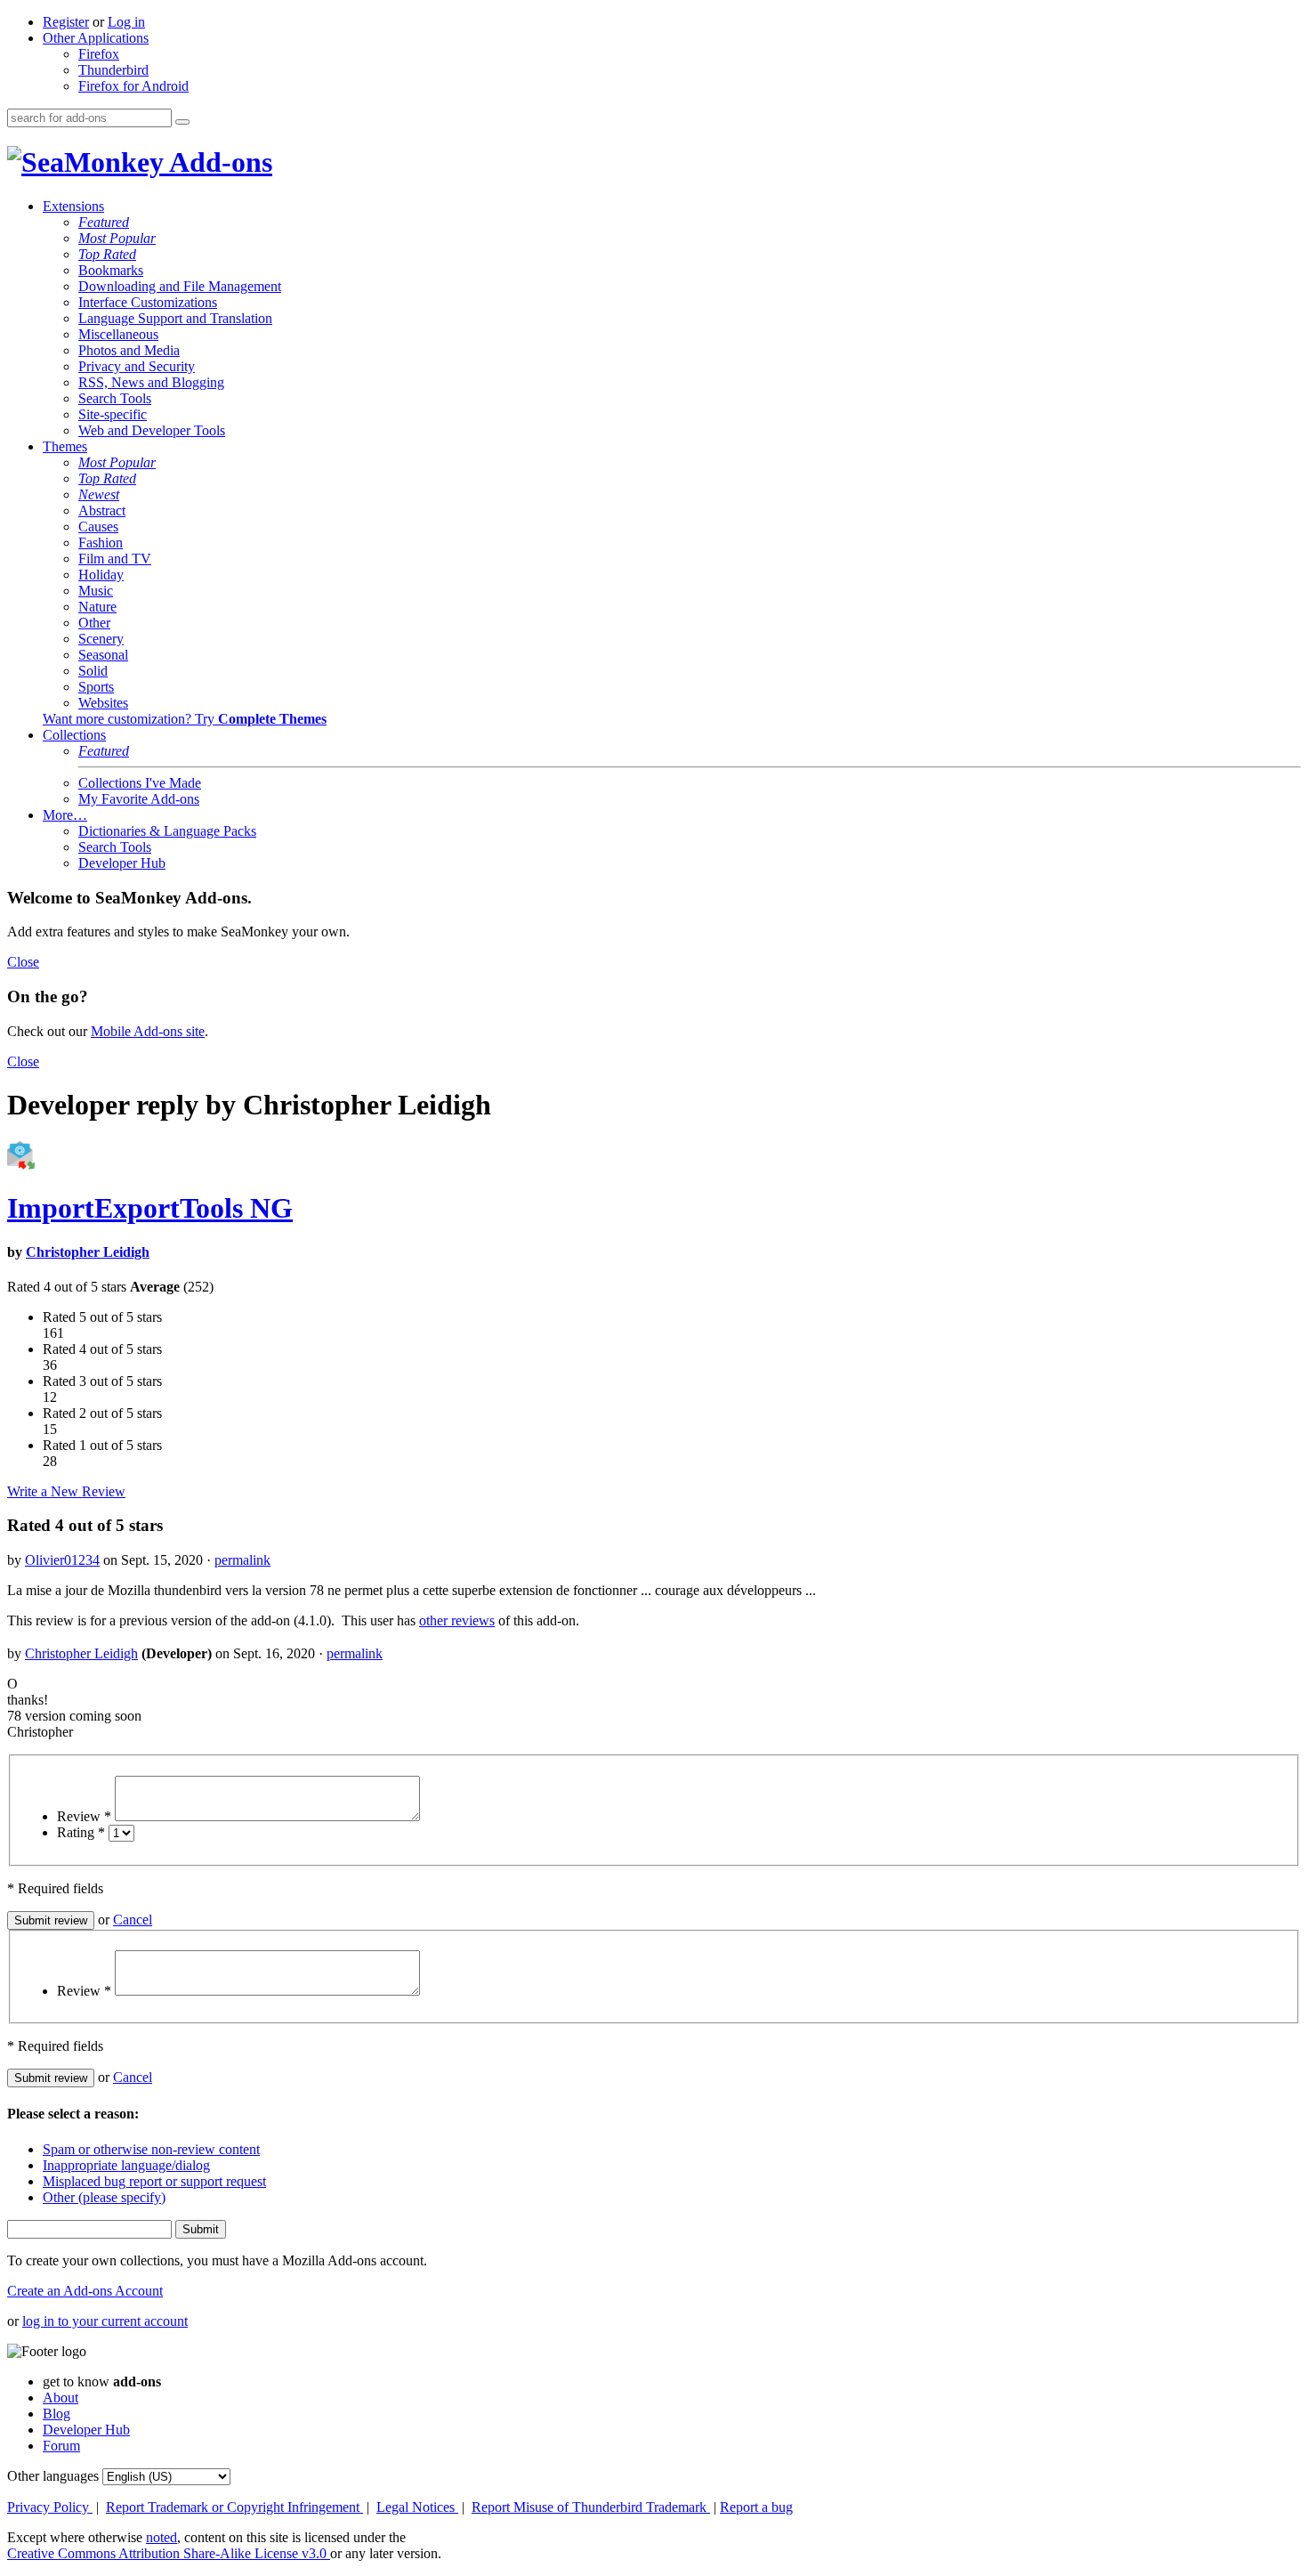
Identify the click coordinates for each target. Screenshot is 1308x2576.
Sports (96, 687)
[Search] (182, 122)
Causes (98, 527)
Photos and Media (129, 350)
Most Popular (117, 238)
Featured (104, 222)
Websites (103, 703)
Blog (57, 2414)
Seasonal (103, 655)
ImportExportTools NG (150, 1208)
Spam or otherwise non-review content (151, 2149)
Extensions (73, 206)
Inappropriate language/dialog (126, 2165)
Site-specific (113, 414)
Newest (99, 494)
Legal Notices (417, 2507)
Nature (97, 607)
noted (161, 2537)
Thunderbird (113, 70)
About (61, 2398)
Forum (61, 2446)
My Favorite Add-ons (139, 799)
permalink (242, 1560)
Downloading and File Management (180, 286)
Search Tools (115, 398)
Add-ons (218, 162)
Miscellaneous (118, 334)
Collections (74, 735)
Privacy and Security (137, 366)
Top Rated (107, 254)
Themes (65, 446)
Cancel (133, 1920)
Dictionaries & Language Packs (167, 831)
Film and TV (115, 559)
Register (66, 22)
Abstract (102, 510)
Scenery (101, 639)
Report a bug (756, 2507)
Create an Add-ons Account (85, 2291)
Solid (93, 671)
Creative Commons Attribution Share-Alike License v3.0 (169, 2553)
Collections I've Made (140, 783)
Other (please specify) (104, 2197)
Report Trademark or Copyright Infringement (234, 2507)
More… (65, 815)
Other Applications (96, 38)
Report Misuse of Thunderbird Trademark (591, 2507)
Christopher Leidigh (88, 1252)
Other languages (53, 2476)
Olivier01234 (62, 1560)
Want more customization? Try (185, 719)
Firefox (99, 54)
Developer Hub (122, 863)
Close (23, 962)
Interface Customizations (148, 302)
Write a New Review (66, 1491)
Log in (126, 22)
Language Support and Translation (175, 318)
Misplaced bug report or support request (154, 2181)
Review (84, 1816)
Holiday (101, 575)
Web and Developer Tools (152, 430)
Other (94, 623)
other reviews (457, 1620)
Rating (81, 1832)
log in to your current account (105, 2321)
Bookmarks (111, 270)
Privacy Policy (50, 2507)
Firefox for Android (133, 86)
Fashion (101, 543)
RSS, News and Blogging (151, 382)
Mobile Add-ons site (148, 1031)
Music (96, 591)
